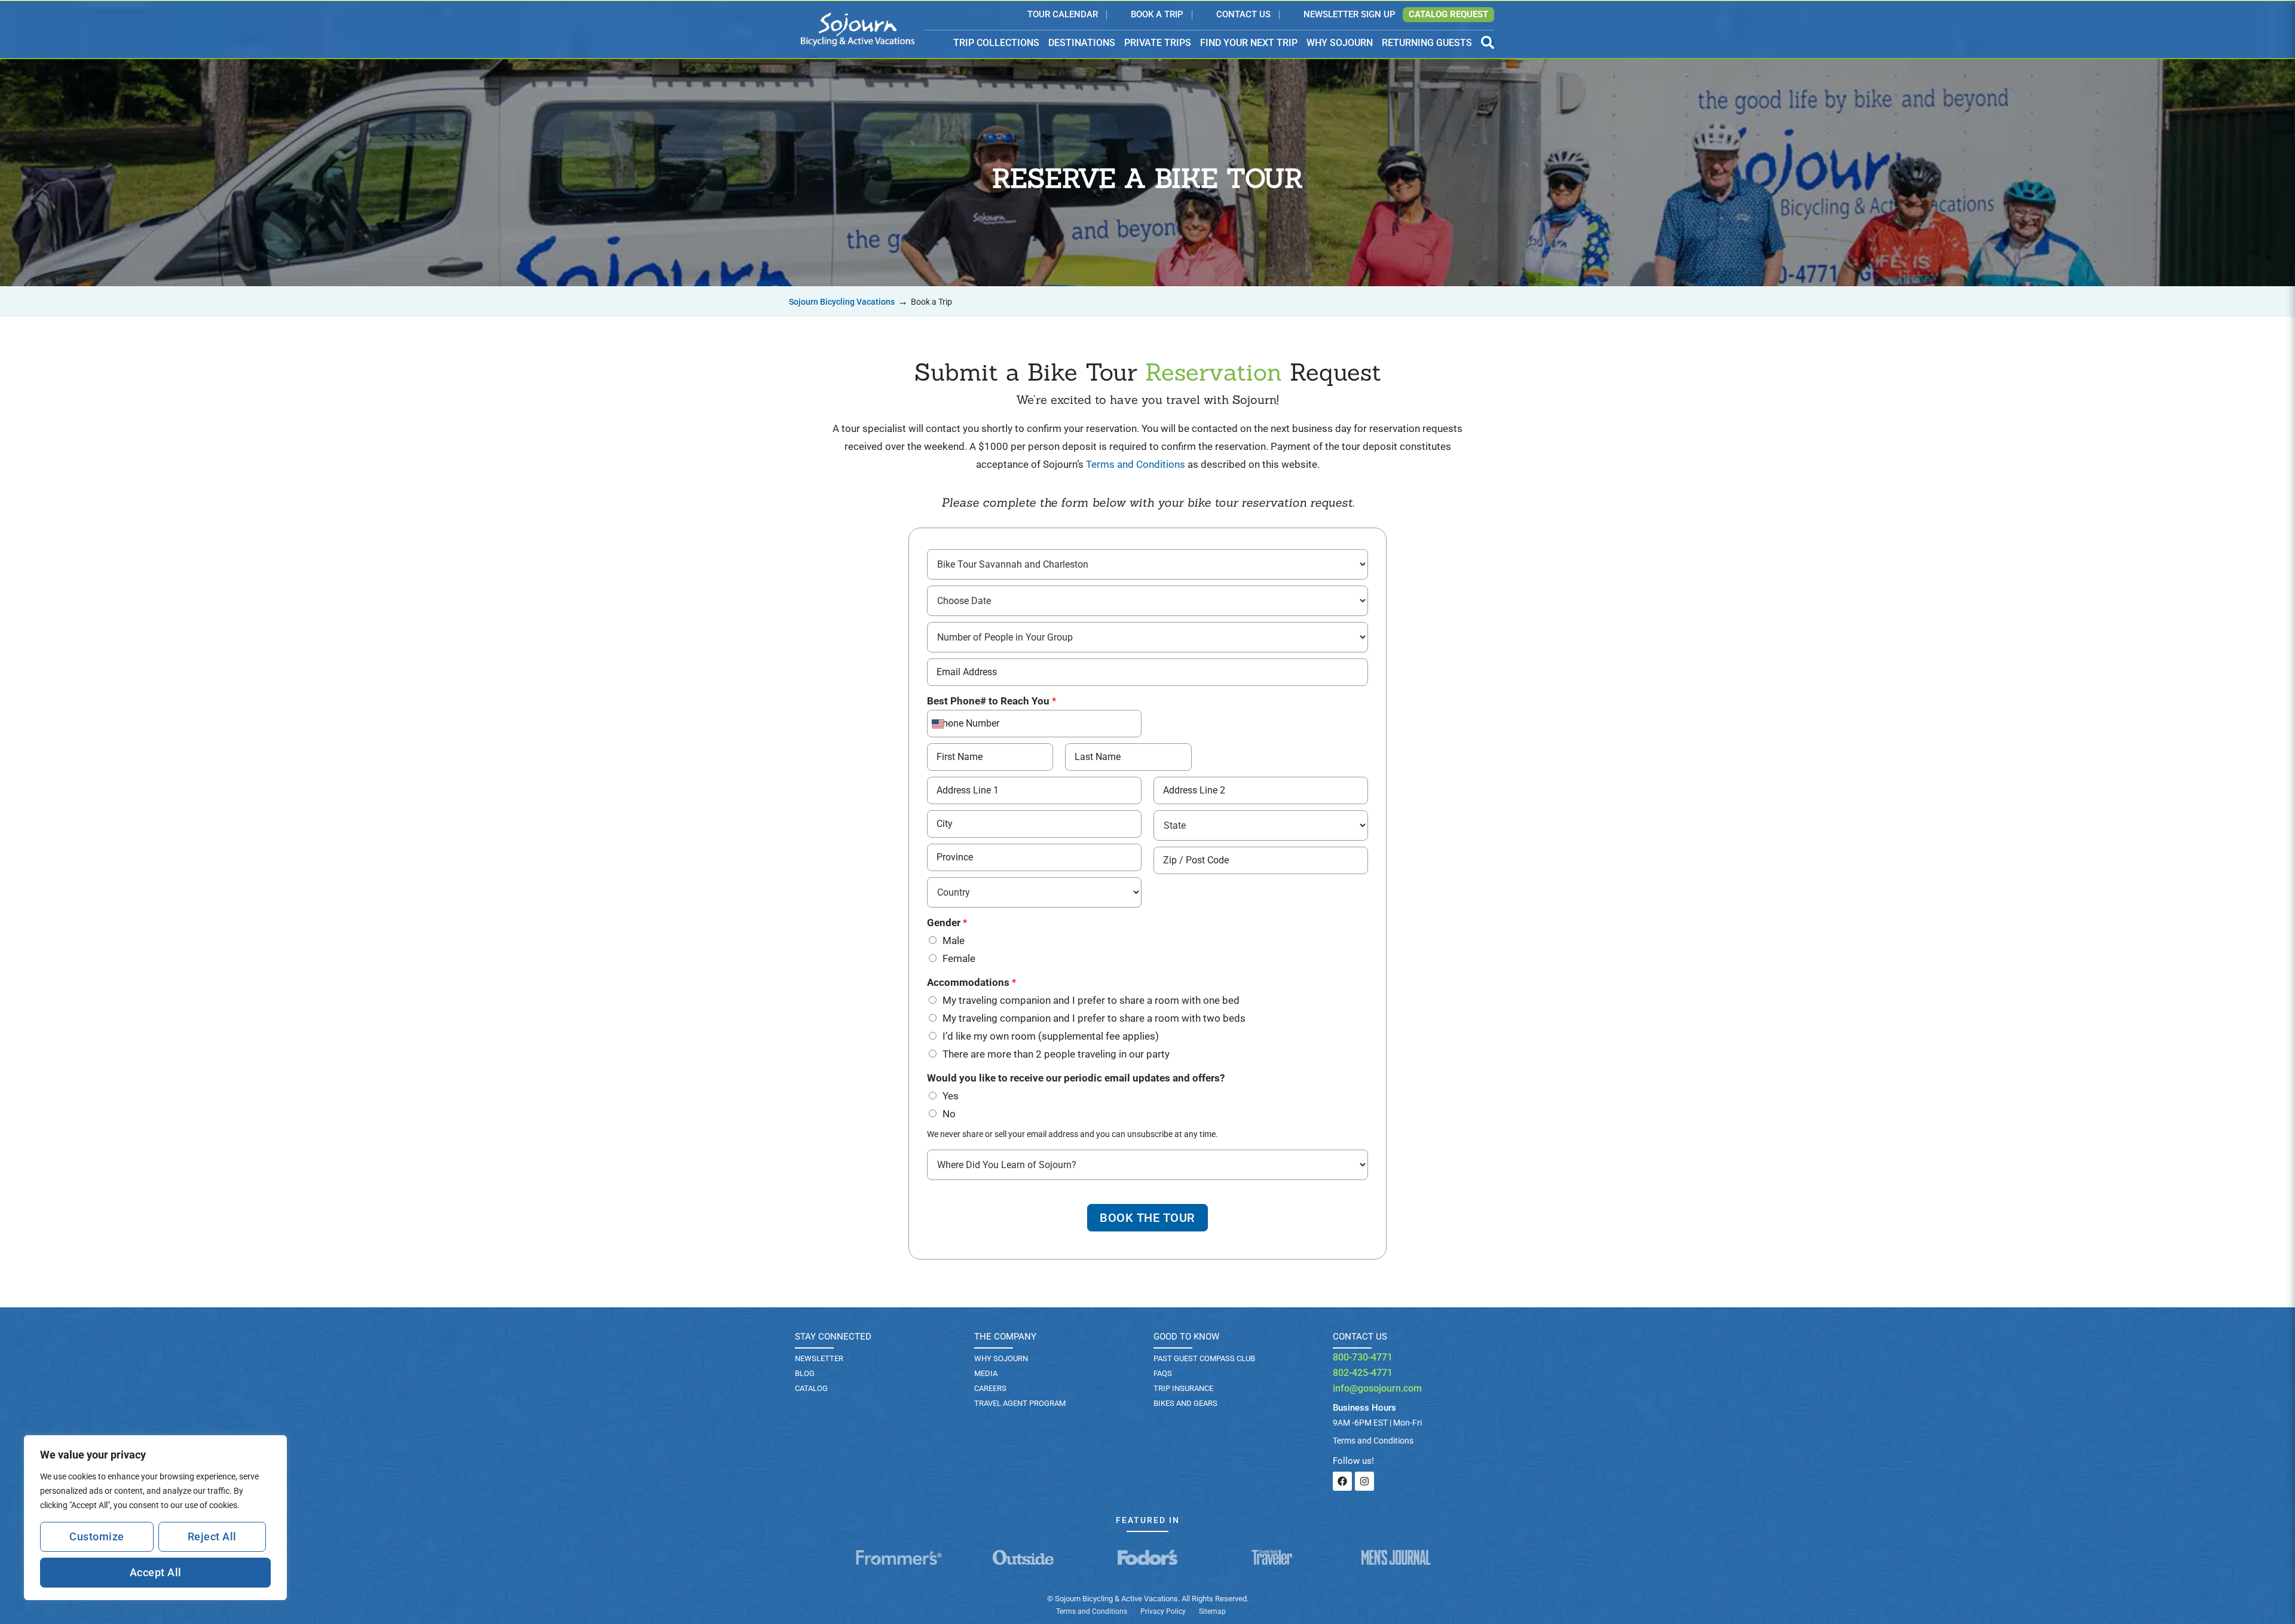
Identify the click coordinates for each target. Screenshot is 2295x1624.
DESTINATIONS (1082, 43)
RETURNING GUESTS (1427, 43)
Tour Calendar (1063, 15)
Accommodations (971, 982)
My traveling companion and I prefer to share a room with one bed (1091, 1000)
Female (959, 958)
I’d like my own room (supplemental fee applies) (1051, 1036)
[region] (155, 1518)
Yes (951, 1096)
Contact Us (1243, 15)
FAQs (1163, 1373)
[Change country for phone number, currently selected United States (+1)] (940, 724)
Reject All (212, 1536)
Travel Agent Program (1020, 1403)
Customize (97, 1536)
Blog (805, 1373)
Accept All (156, 1572)
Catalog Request (1448, 14)
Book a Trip (1157, 15)
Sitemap (1212, 1611)
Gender (947, 923)
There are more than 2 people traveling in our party (1056, 1054)
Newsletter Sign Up (1350, 15)
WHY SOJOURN (1340, 43)
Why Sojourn (1001, 1358)
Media (986, 1373)
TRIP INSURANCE (1183, 1388)
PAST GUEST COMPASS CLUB (1204, 1358)
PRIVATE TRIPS (1158, 43)
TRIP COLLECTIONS (996, 43)
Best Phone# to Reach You (992, 701)
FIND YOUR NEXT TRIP (1249, 43)
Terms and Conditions (1136, 464)
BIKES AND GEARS (1185, 1403)
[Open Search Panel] (1488, 43)
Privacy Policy (1163, 1611)
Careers (990, 1388)
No (949, 1114)
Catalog (811, 1388)
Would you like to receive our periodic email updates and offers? (1076, 1078)
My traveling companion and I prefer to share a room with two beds (1094, 1018)
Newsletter (819, 1358)
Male (954, 940)
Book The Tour (1147, 1218)
